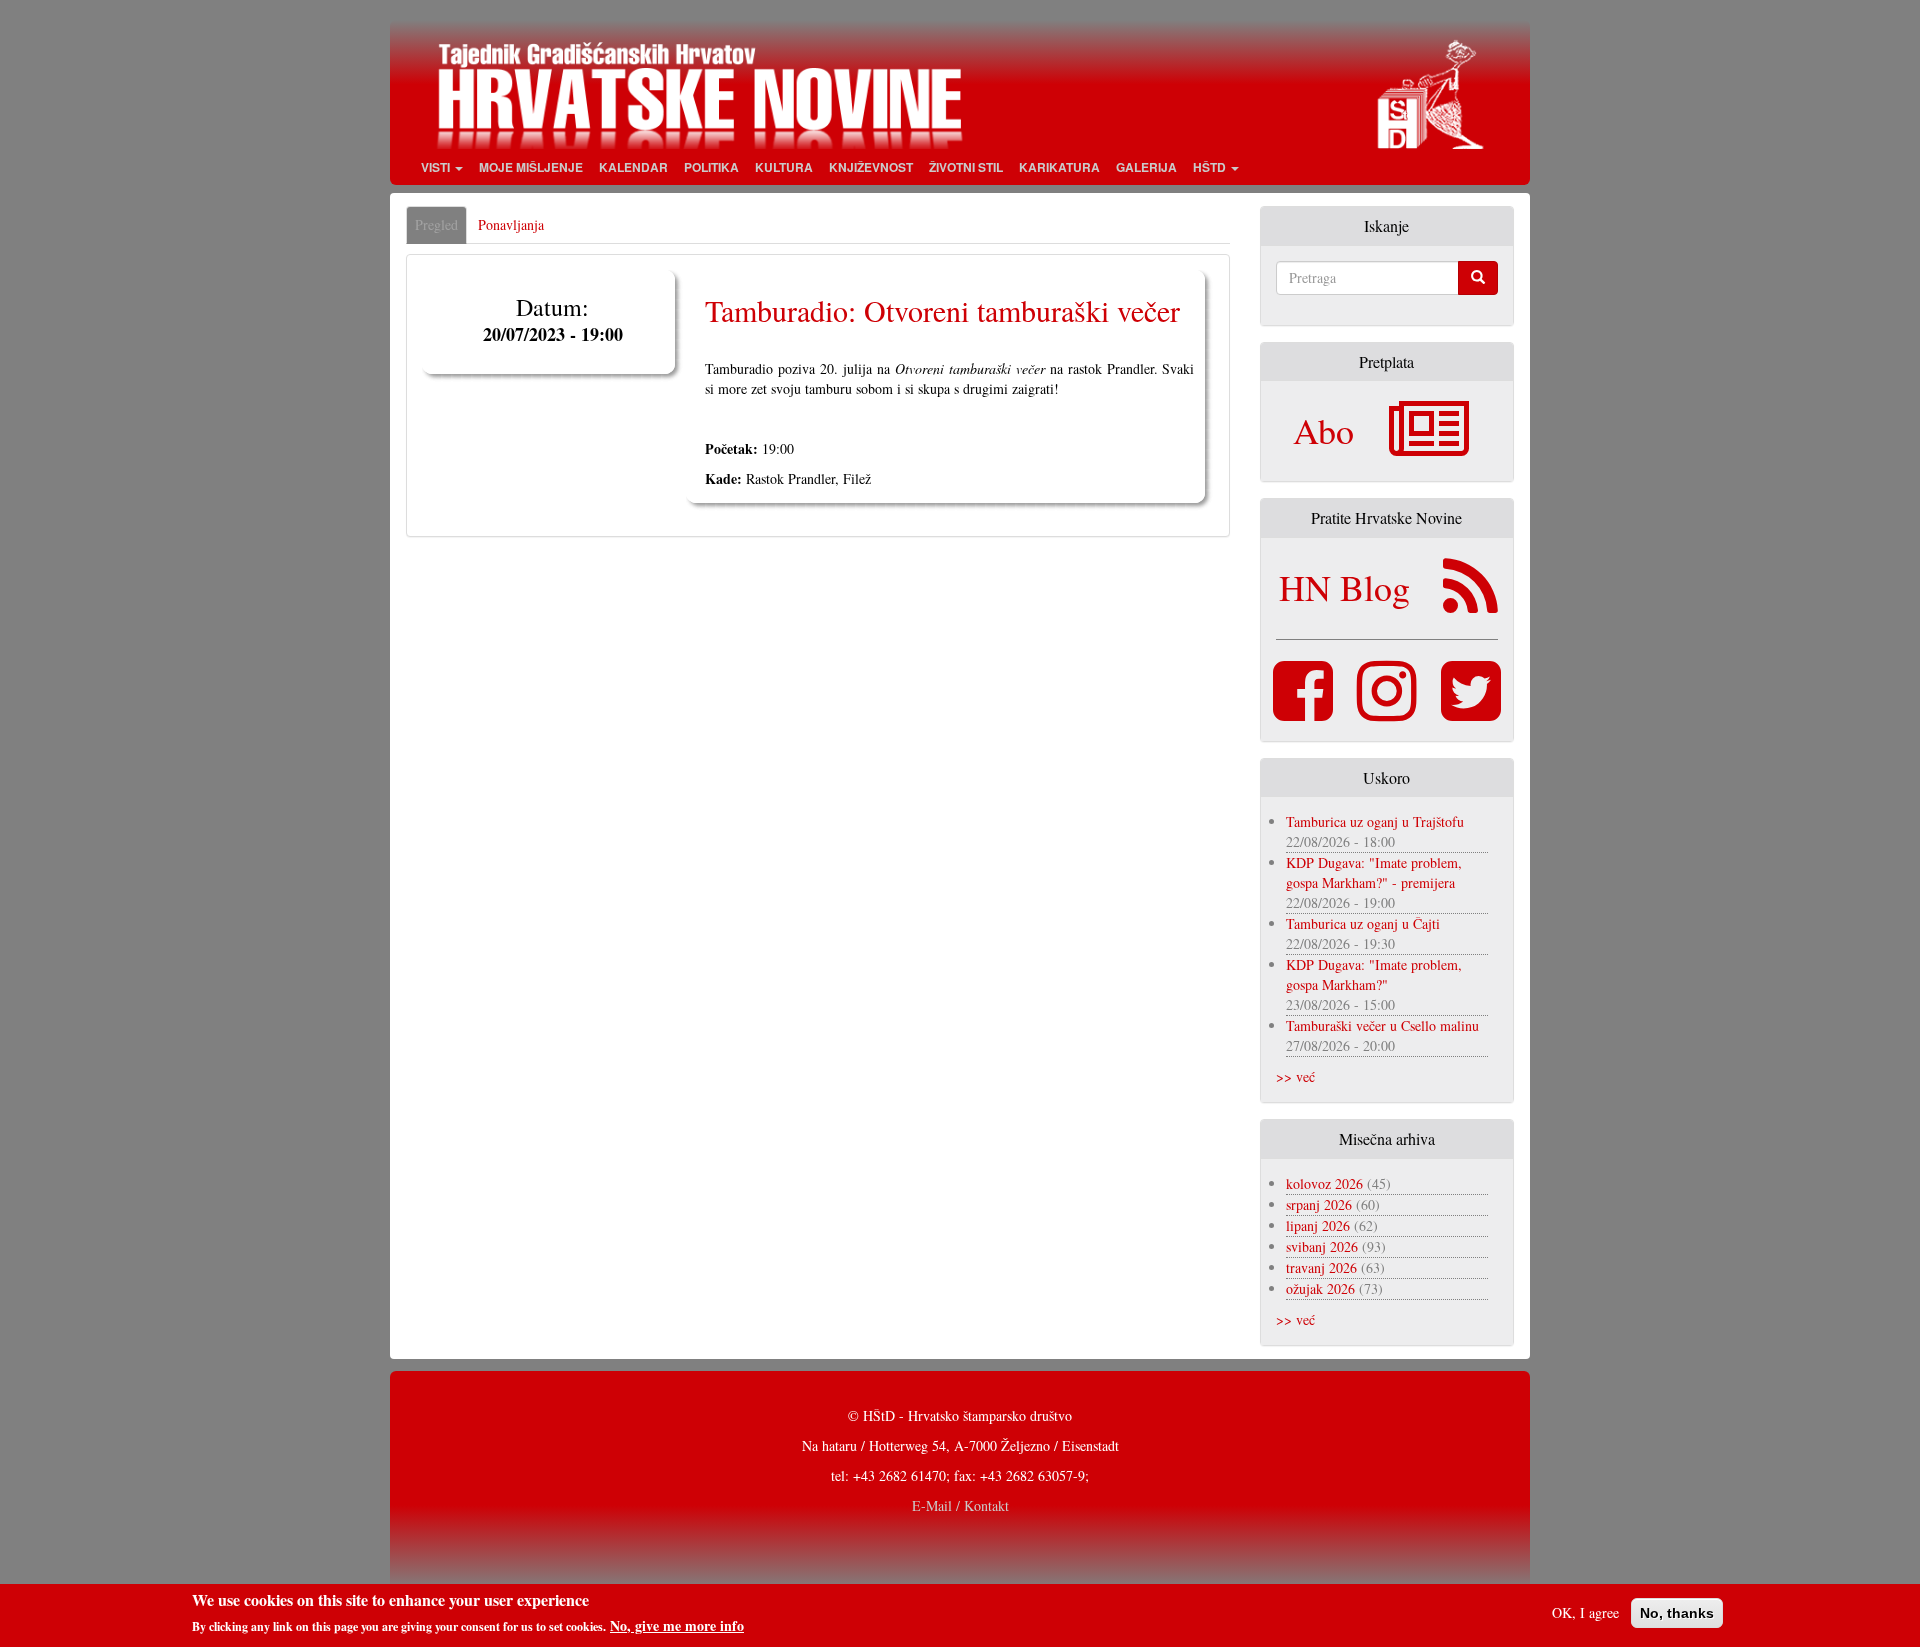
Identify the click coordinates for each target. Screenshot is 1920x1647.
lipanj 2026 (1318, 1225)
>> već (1295, 1076)
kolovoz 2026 (1324, 1183)
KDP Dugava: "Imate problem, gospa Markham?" (1374, 974)
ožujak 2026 (1320, 1288)
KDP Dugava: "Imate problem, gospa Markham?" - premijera (1374, 872)
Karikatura (1059, 167)
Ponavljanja (511, 224)
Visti (437, 167)
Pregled (441, 229)
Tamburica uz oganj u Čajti (1363, 923)
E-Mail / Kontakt (960, 1505)
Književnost (871, 167)
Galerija (1146, 167)
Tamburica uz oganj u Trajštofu (1375, 821)
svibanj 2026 (1322, 1246)
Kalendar (633, 167)
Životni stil (966, 167)
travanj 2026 (1321, 1267)
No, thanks (1677, 1613)
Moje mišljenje (531, 167)
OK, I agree (1585, 1612)
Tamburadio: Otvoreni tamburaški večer (942, 310)
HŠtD (1211, 167)
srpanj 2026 (1319, 1204)
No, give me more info (677, 1626)
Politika (711, 167)
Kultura (784, 167)
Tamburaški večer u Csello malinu (1382, 1025)
